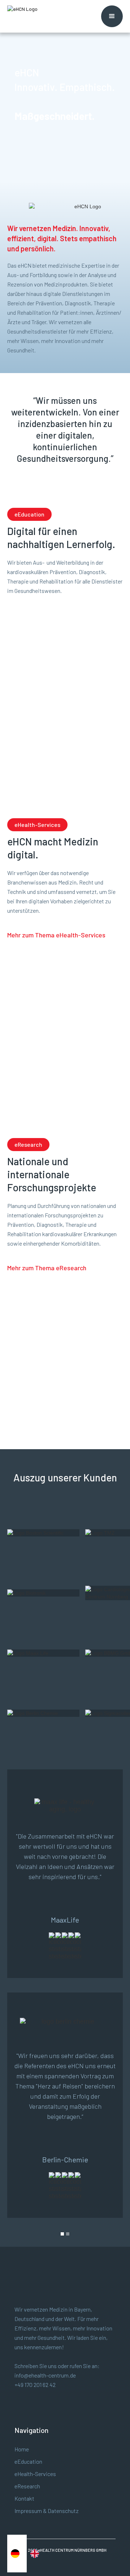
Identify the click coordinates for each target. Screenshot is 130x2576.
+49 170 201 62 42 (35, 2385)
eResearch (27, 2486)
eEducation (28, 2461)
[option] (36, 2554)
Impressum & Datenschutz (47, 2511)
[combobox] (17, 2554)
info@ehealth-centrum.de (45, 2375)
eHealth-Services (35, 2474)
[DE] (17, 2554)
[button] (112, 16)
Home (22, 2449)
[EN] (36, 2554)
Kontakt (24, 2498)
